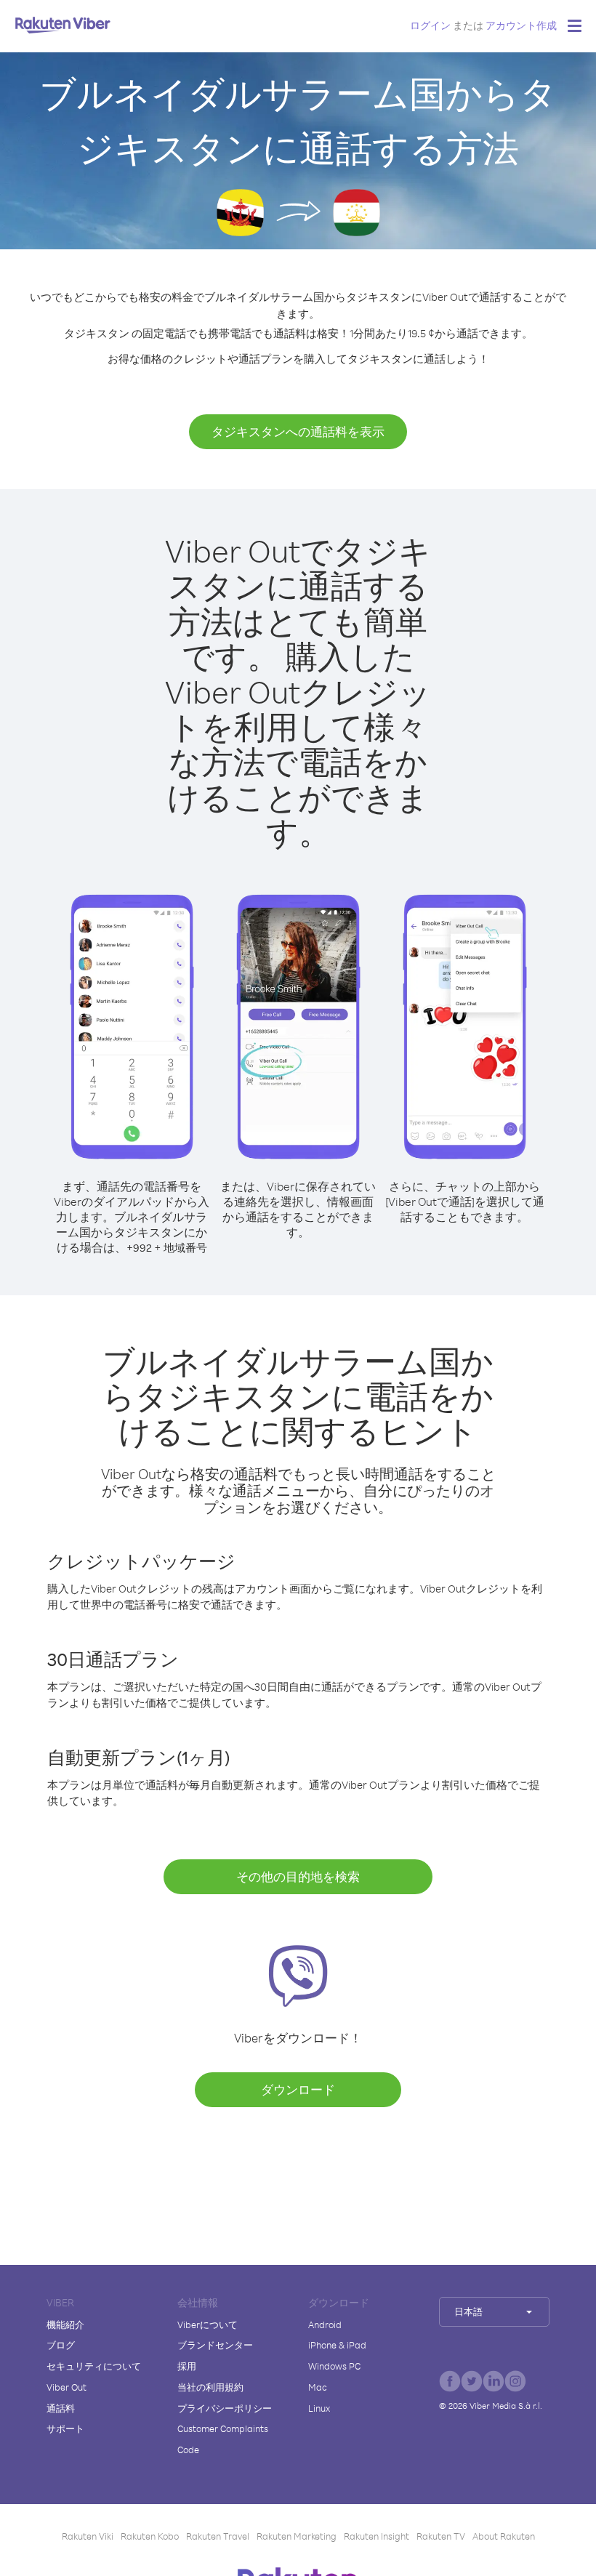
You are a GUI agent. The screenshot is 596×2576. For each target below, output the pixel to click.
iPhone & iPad (337, 2345)
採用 (187, 2366)
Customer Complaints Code (223, 2439)
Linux (319, 2408)
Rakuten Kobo (150, 2536)
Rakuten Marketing (297, 2536)
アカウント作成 (521, 25)
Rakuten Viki (88, 2536)
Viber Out (67, 2387)
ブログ (61, 2345)
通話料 (61, 2408)
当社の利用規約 (210, 2387)
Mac (318, 2387)
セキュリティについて (94, 2366)
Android (325, 2325)
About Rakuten (504, 2536)
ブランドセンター (215, 2345)
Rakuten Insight (376, 2536)
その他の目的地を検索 (298, 1876)
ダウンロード (298, 2089)
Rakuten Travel (218, 2536)
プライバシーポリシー (225, 2408)
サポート (65, 2428)
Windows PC (334, 2366)
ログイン (430, 25)
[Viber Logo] (63, 25)
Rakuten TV (441, 2536)
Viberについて (208, 2325)
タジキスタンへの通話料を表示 (298, 431)
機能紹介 (65, 2325)
